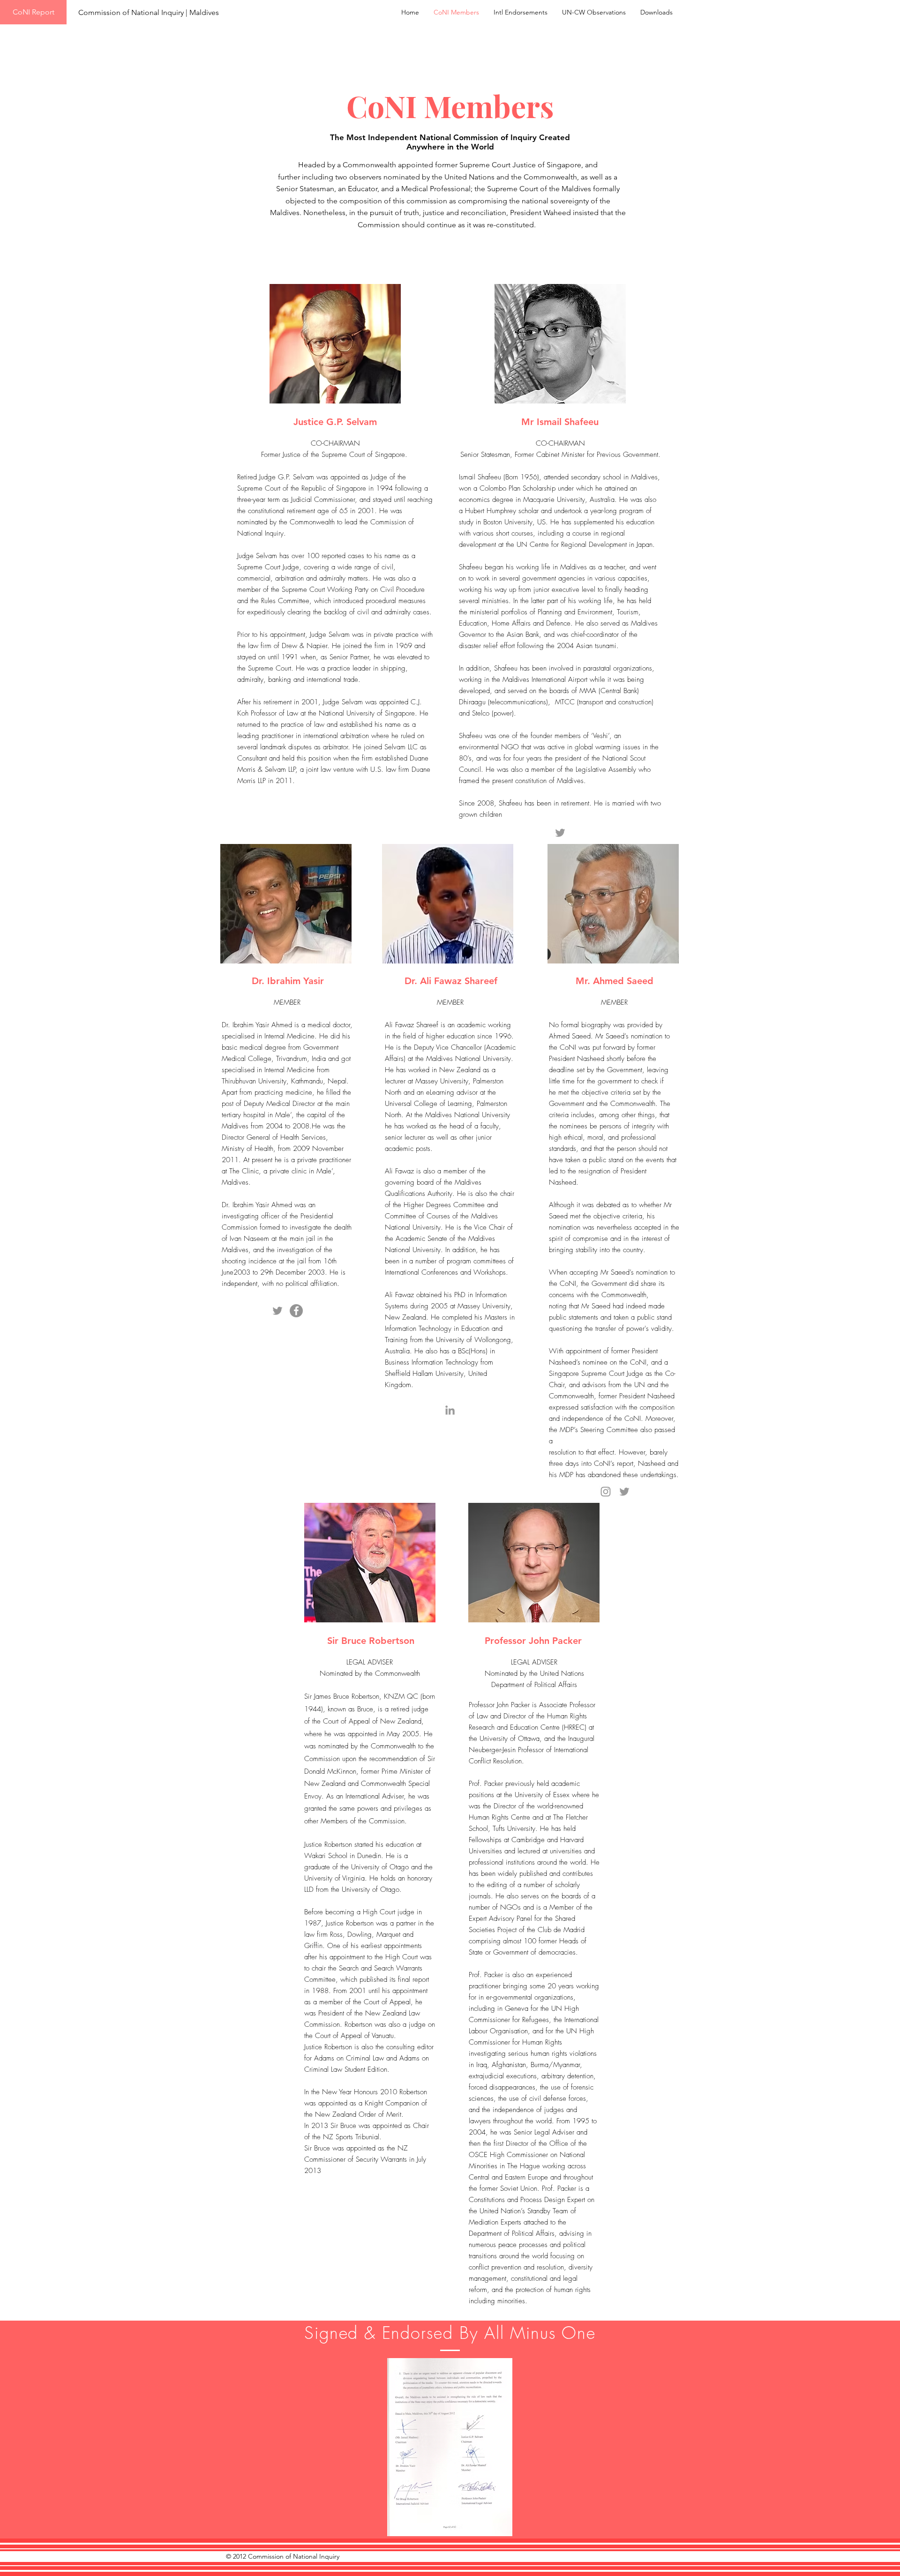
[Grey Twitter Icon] (560, 833)
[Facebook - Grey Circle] (296, 1311)
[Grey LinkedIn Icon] (450, 1410)
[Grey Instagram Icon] (606, 1492)
